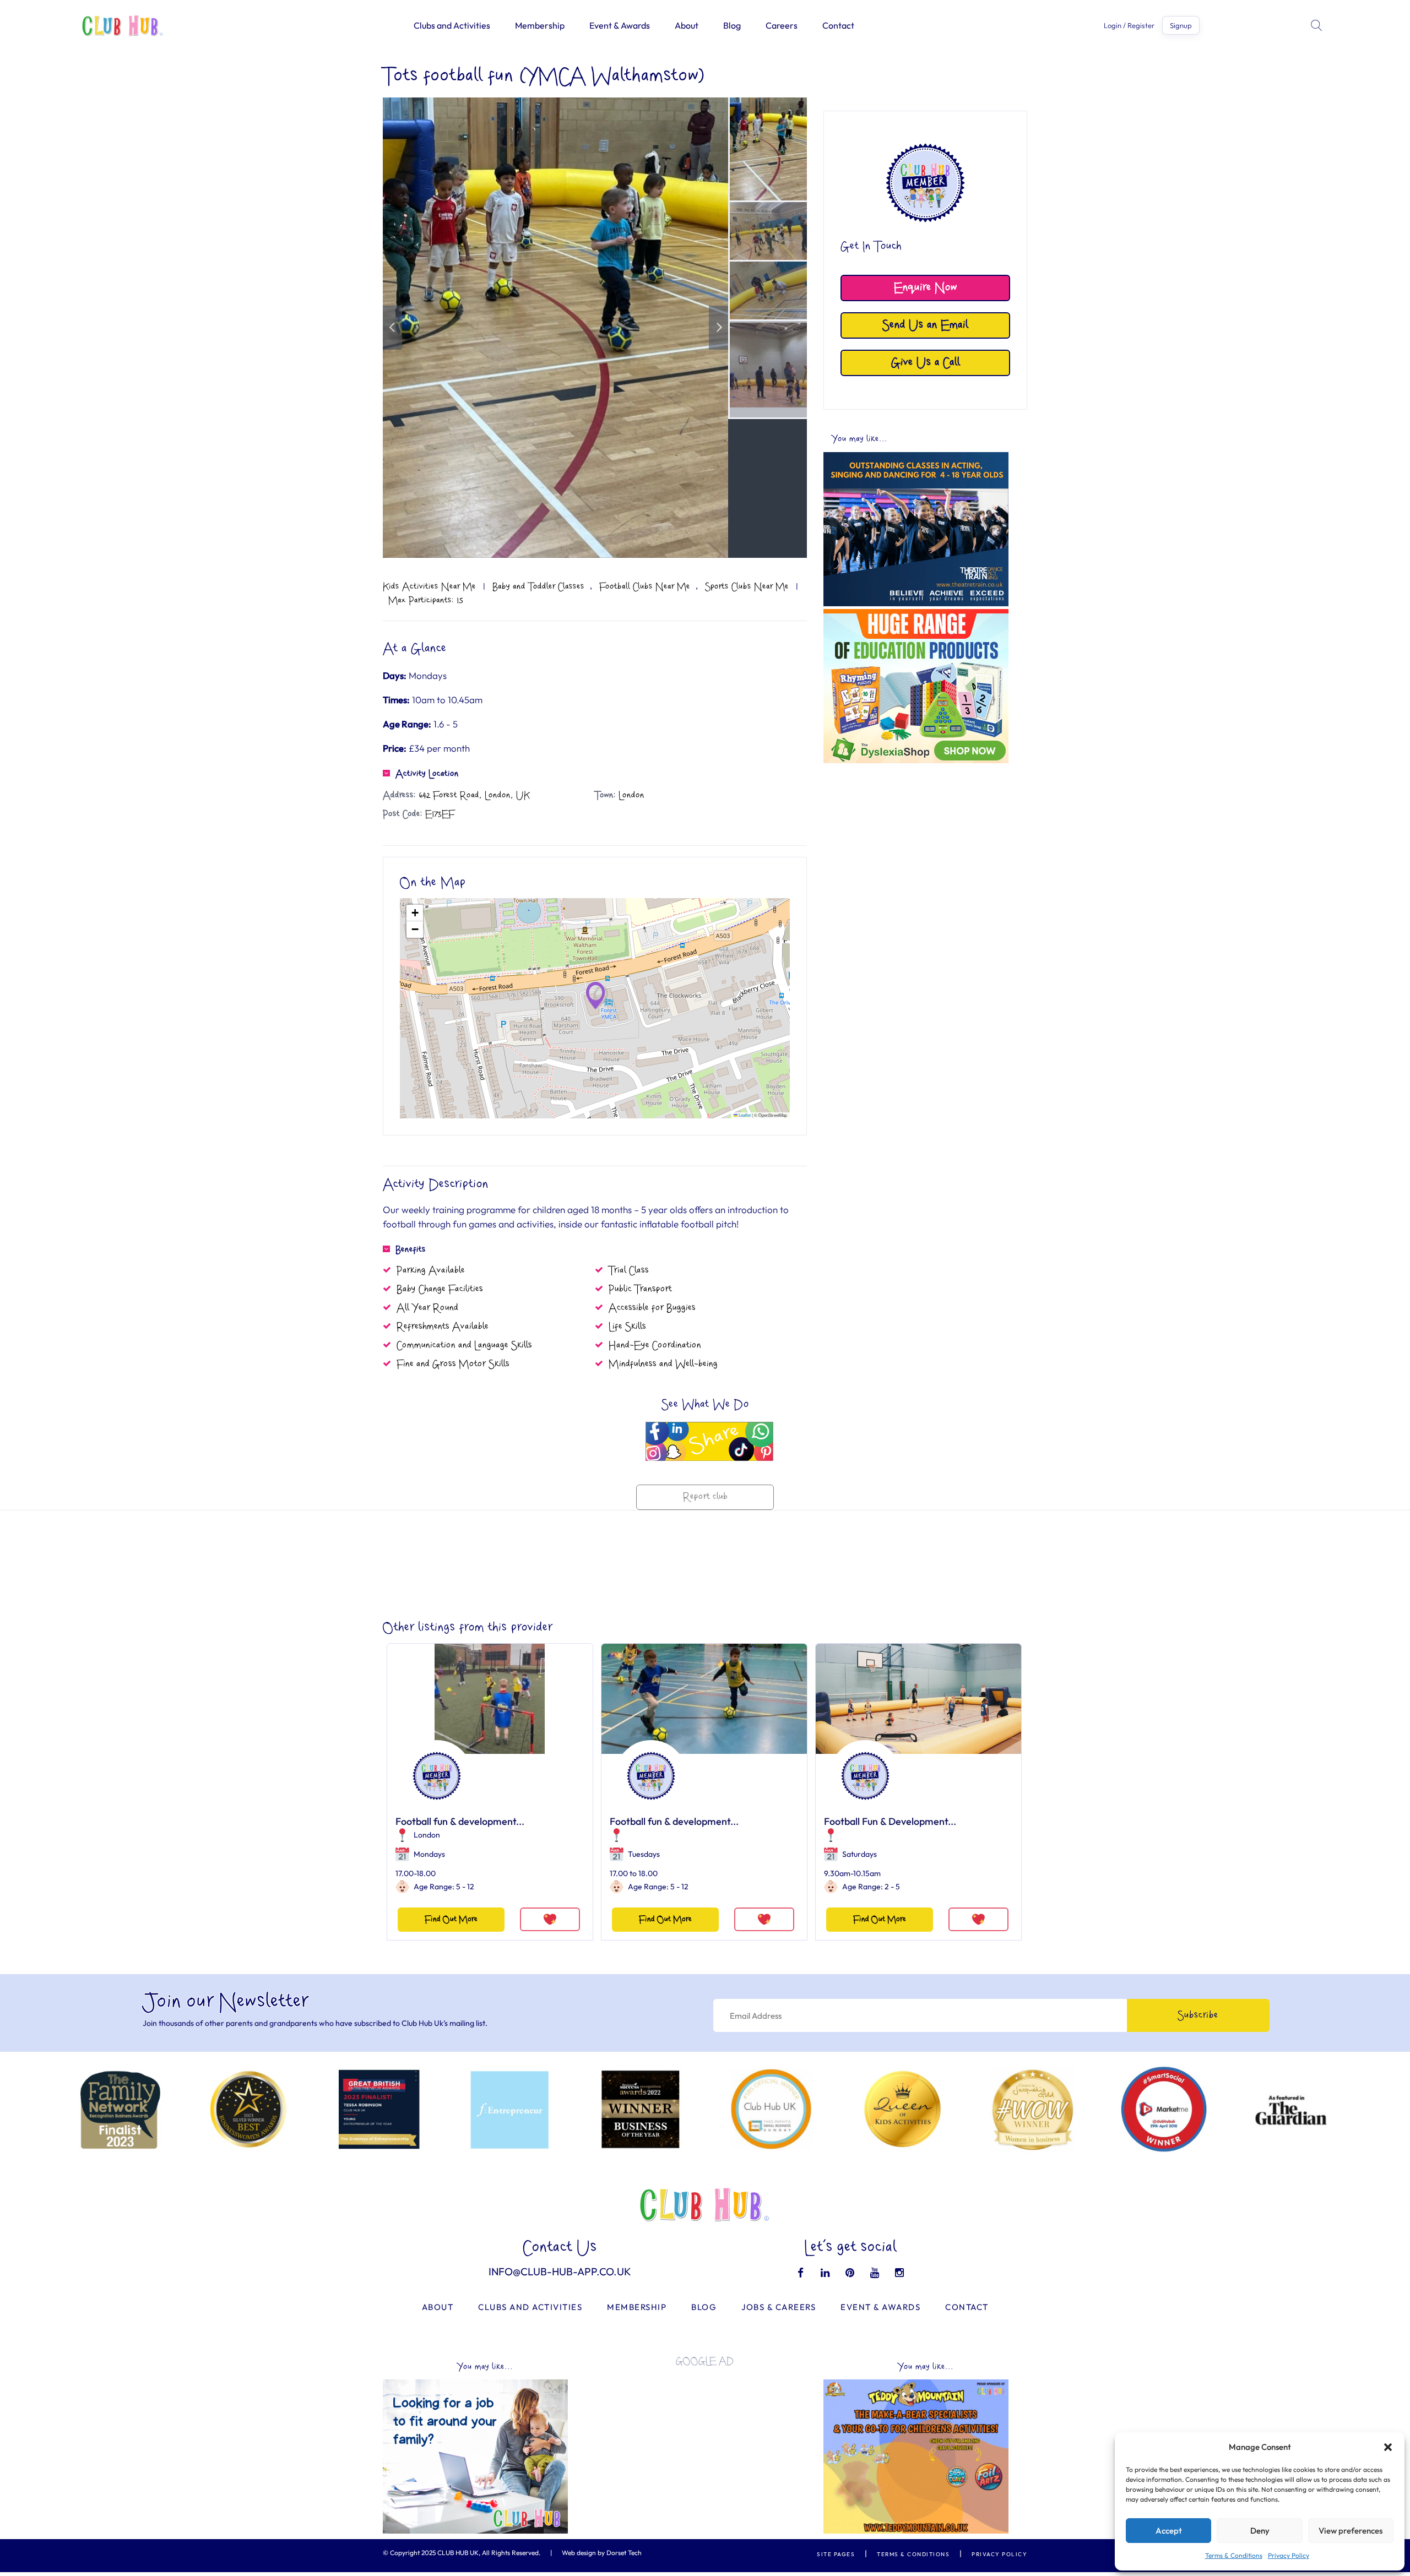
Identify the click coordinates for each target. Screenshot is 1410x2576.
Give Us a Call (926, 363)
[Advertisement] (916, 846)
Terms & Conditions (1234, 2555)
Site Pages (836, 2554)
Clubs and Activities (452, 25)
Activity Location (427, 774)
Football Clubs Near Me (645, 586)
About (687, 25)
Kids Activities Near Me (429, 586)
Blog (732, 25)
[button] (1388, 2447)
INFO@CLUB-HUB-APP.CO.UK (560, 2271)
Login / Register (1129, 26)
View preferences (1351, 2531)
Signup (1181, 25)
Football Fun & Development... (890, 1821)
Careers (782, 25)
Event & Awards (620, 25)
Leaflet (744, 1115)
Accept (1169, 2531)
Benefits (411, 1249)
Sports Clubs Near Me (747, 586)
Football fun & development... (460, 1821)
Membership (540, 25)
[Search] (1317, 25)
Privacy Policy (1289, 2555)
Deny (1260, 2531)
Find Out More (451, 1919)
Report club (705, 1497)
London (427, 1835)
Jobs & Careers (779, 2307)
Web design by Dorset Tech (602, 2553)
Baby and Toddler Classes (538, 586)
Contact (838, 25)
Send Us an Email (925, 325)
